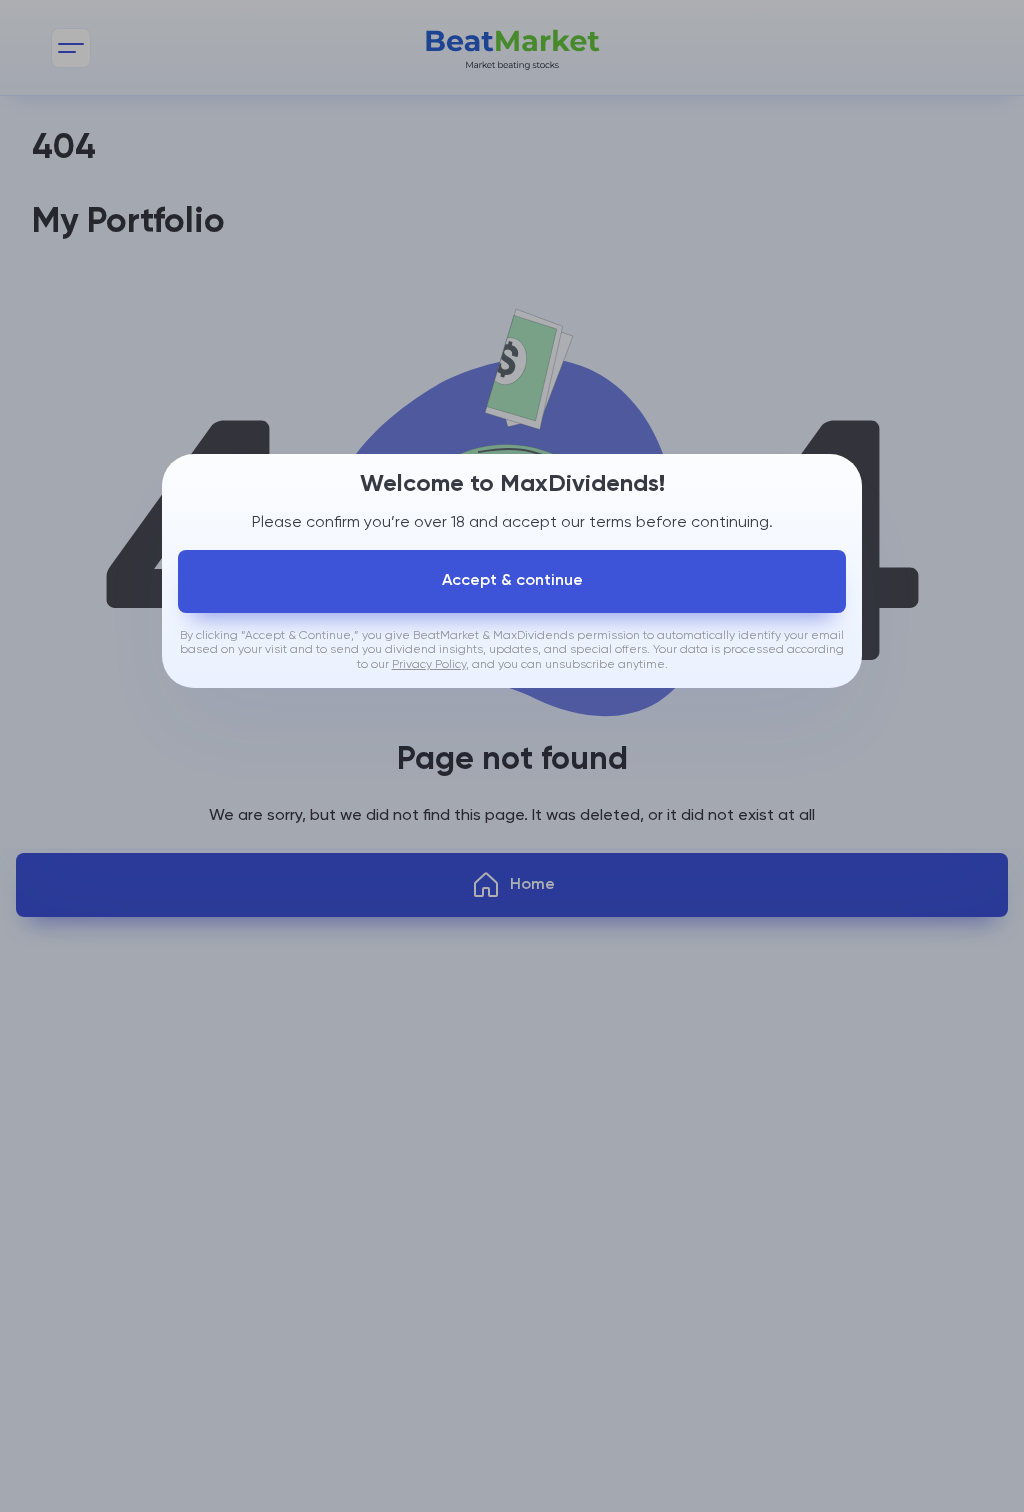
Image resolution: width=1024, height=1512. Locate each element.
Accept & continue (512, 581)
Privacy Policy (429, 665)
